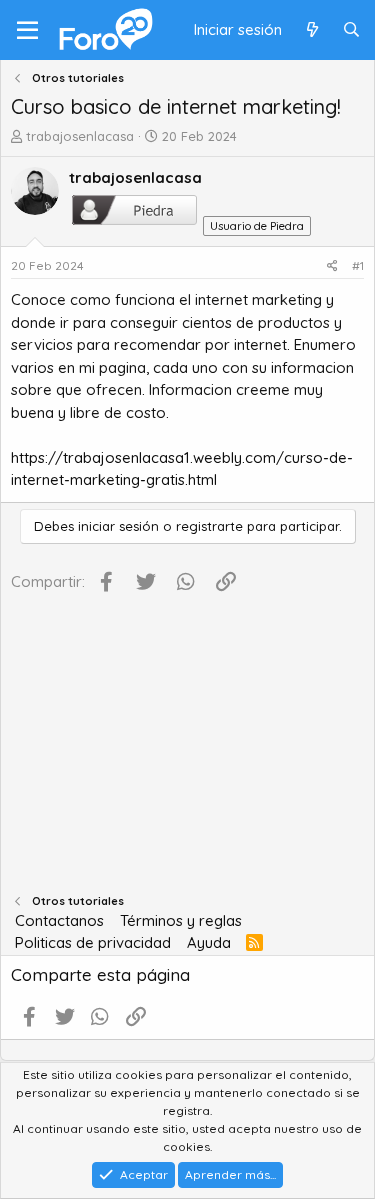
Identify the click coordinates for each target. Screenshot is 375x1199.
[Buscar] (351, 30)
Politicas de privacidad (93, 942)
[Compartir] (332, 266)
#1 (358, 265)
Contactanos (59, 920)
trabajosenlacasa (80, 136)
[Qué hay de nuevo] (311, 30)
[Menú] (27, 30)
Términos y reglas (181, 920)
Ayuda (209, 942)
